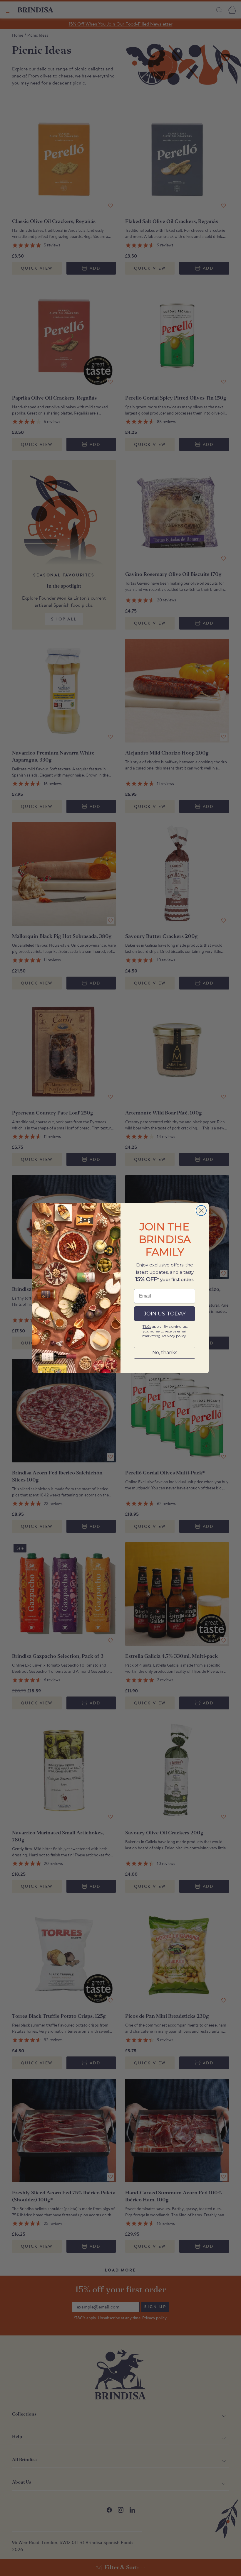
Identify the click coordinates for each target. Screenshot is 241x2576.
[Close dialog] (201, 1211)
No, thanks (165, 1353)
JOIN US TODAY (165, 1314)
